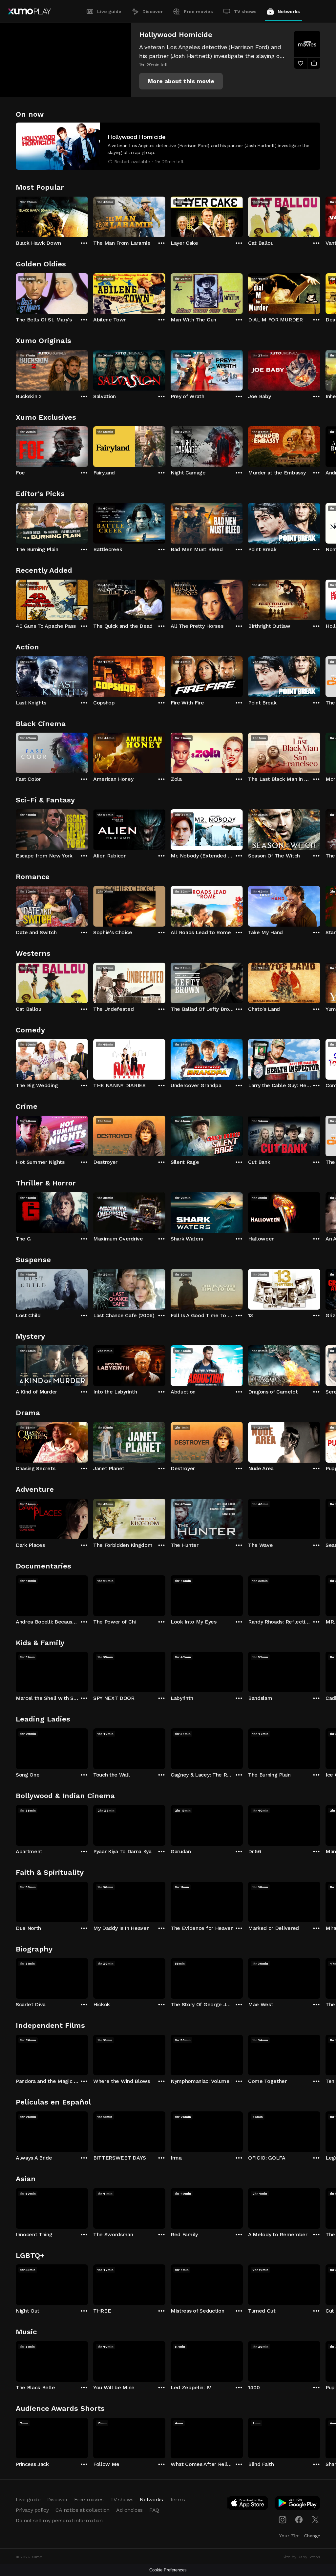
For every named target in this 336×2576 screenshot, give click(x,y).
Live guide (109, 11)
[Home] (29, 11)
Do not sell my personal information (59, 2520)
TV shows (245, 11)
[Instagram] (283, 2520)
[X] (315, 2520)
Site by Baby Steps (301, 2557)
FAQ (154, 2510)
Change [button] (312, 2536)
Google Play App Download (298, 2504)
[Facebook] (299, 2520)
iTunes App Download (248, 2504)
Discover (153, 11)
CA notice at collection (83, 2510)
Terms (177, 2499)
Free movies (198, 11)
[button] (181, 81)
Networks (289, 11)
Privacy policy (32, 2510)
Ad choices (129, 2510)
